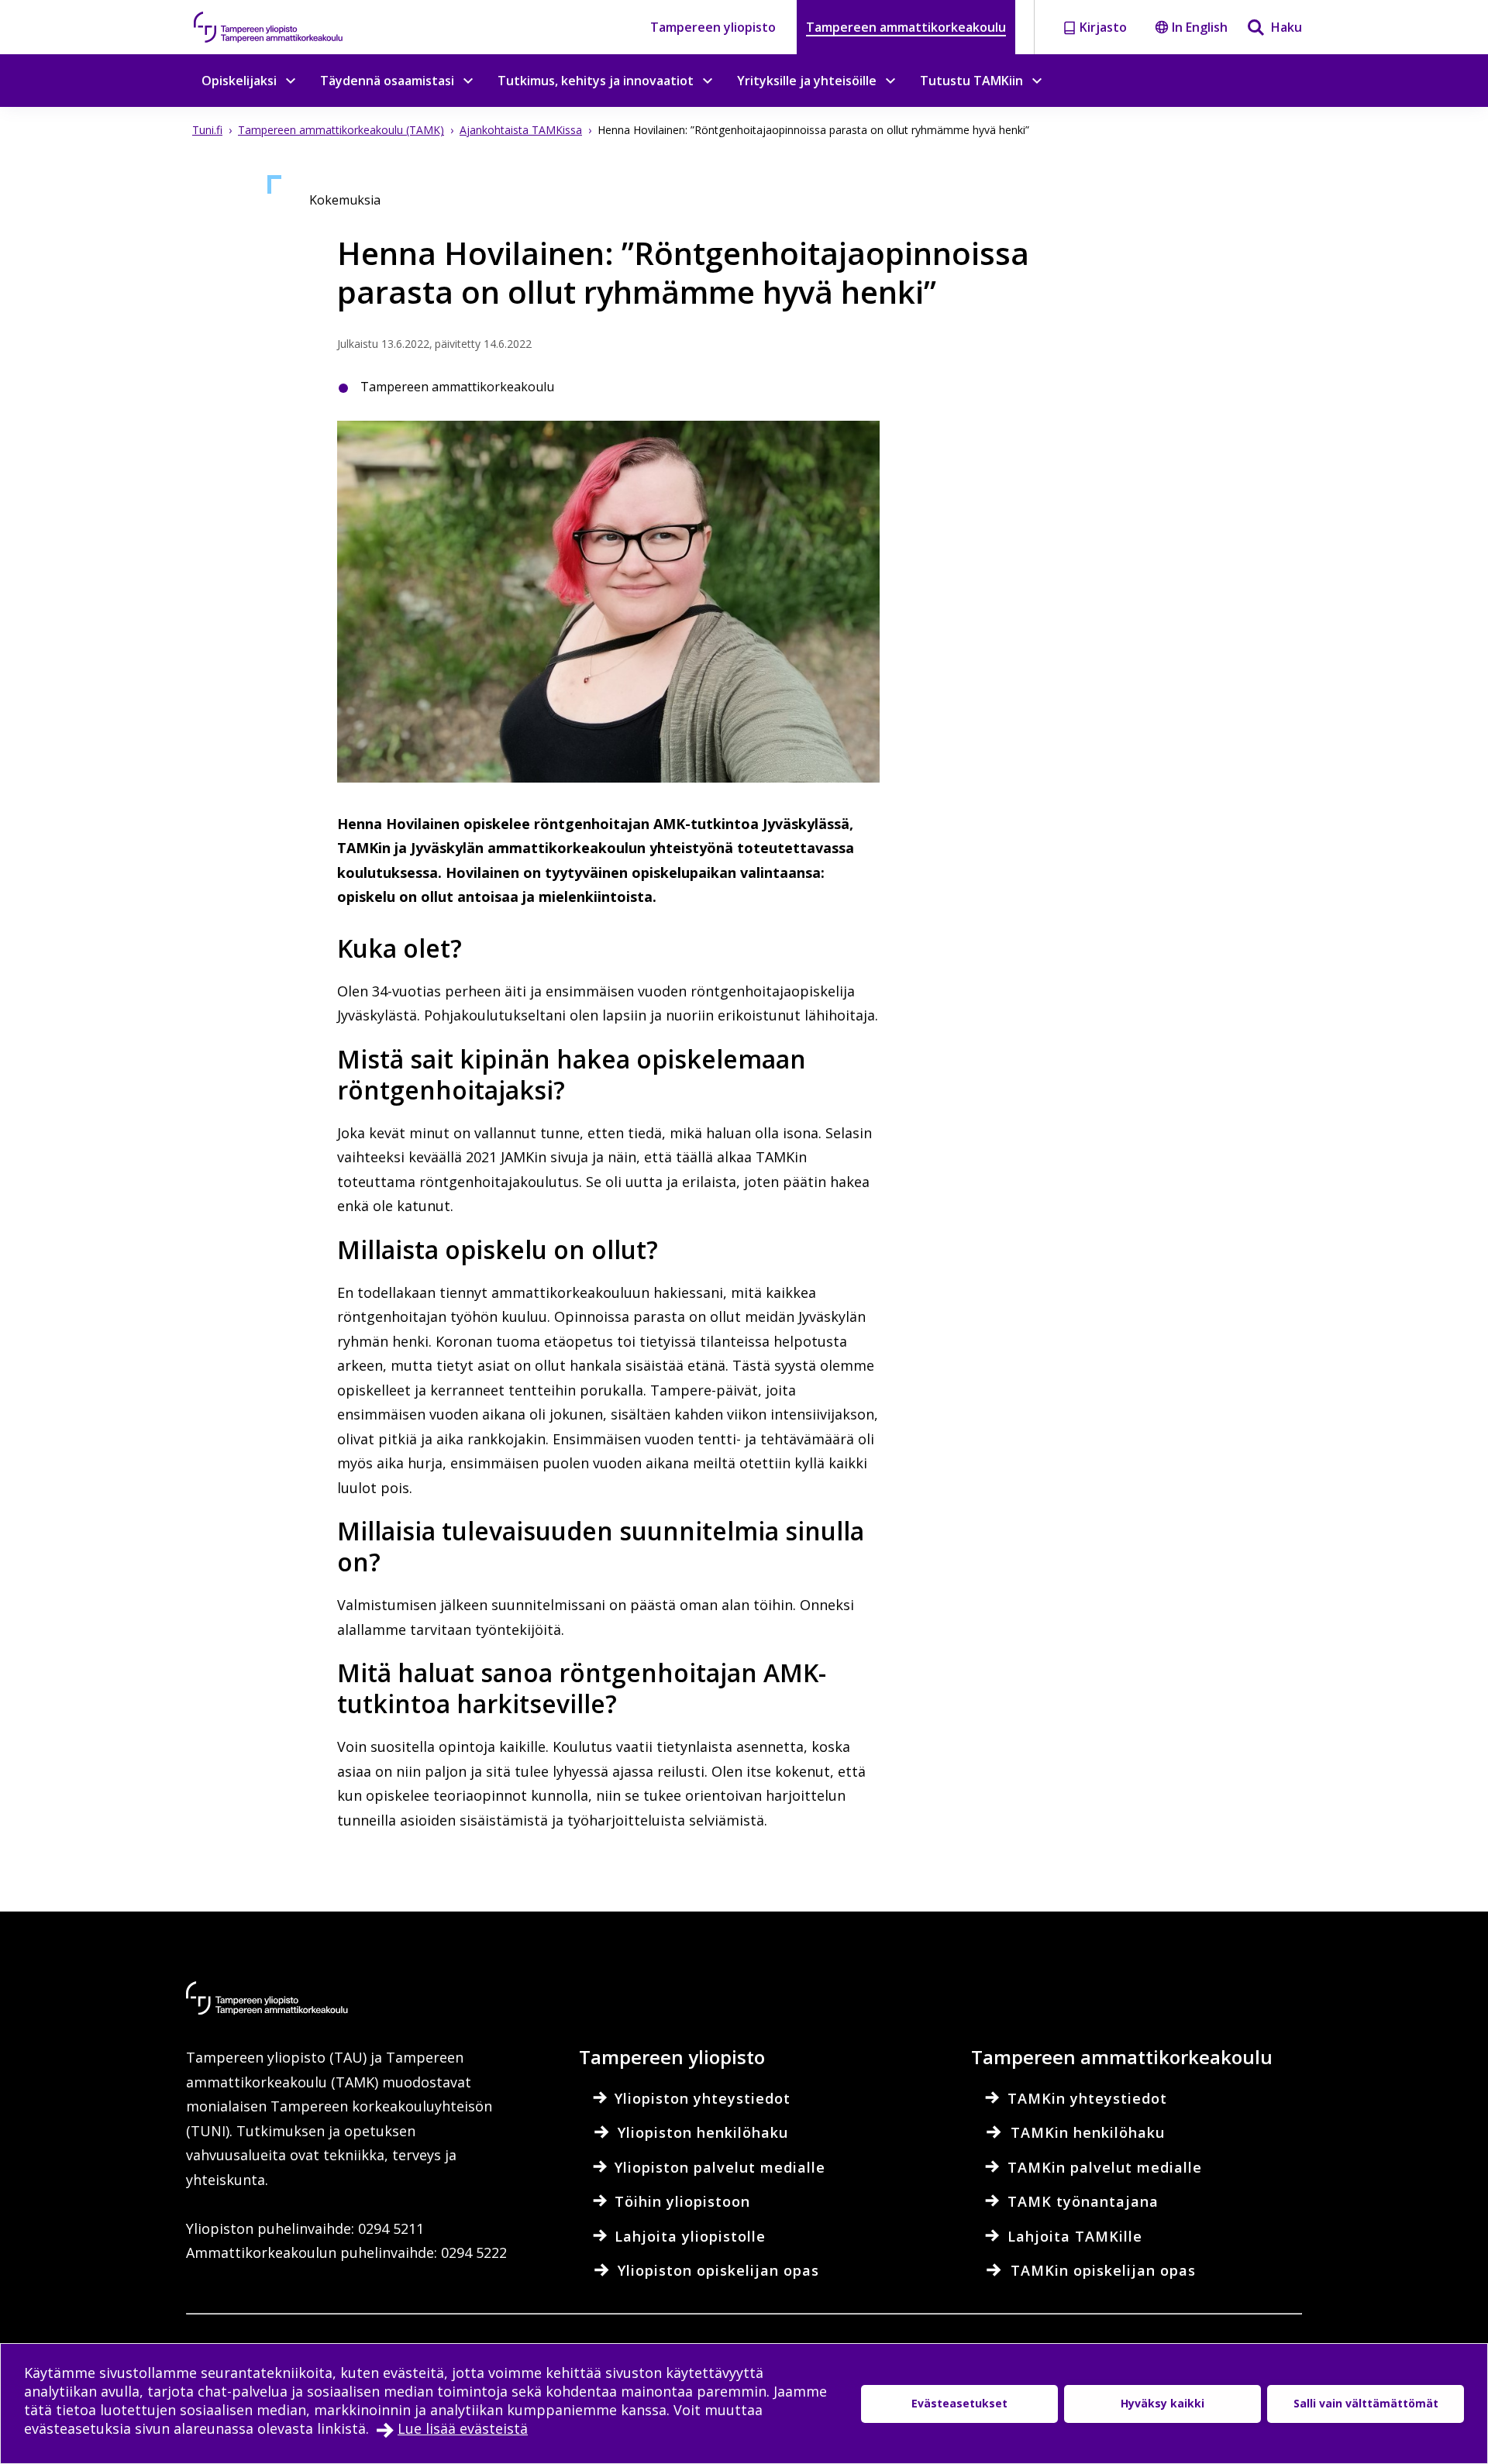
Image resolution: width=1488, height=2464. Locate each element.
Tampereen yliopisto (713, 27)
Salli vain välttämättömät (1366, 2403)
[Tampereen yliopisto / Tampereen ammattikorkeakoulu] (283, 27)
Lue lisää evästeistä (463, 2428)
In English (1200, 27)
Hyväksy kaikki (1162, 2403)
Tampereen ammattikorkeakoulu (906, 27)
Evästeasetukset (959, 2403)
